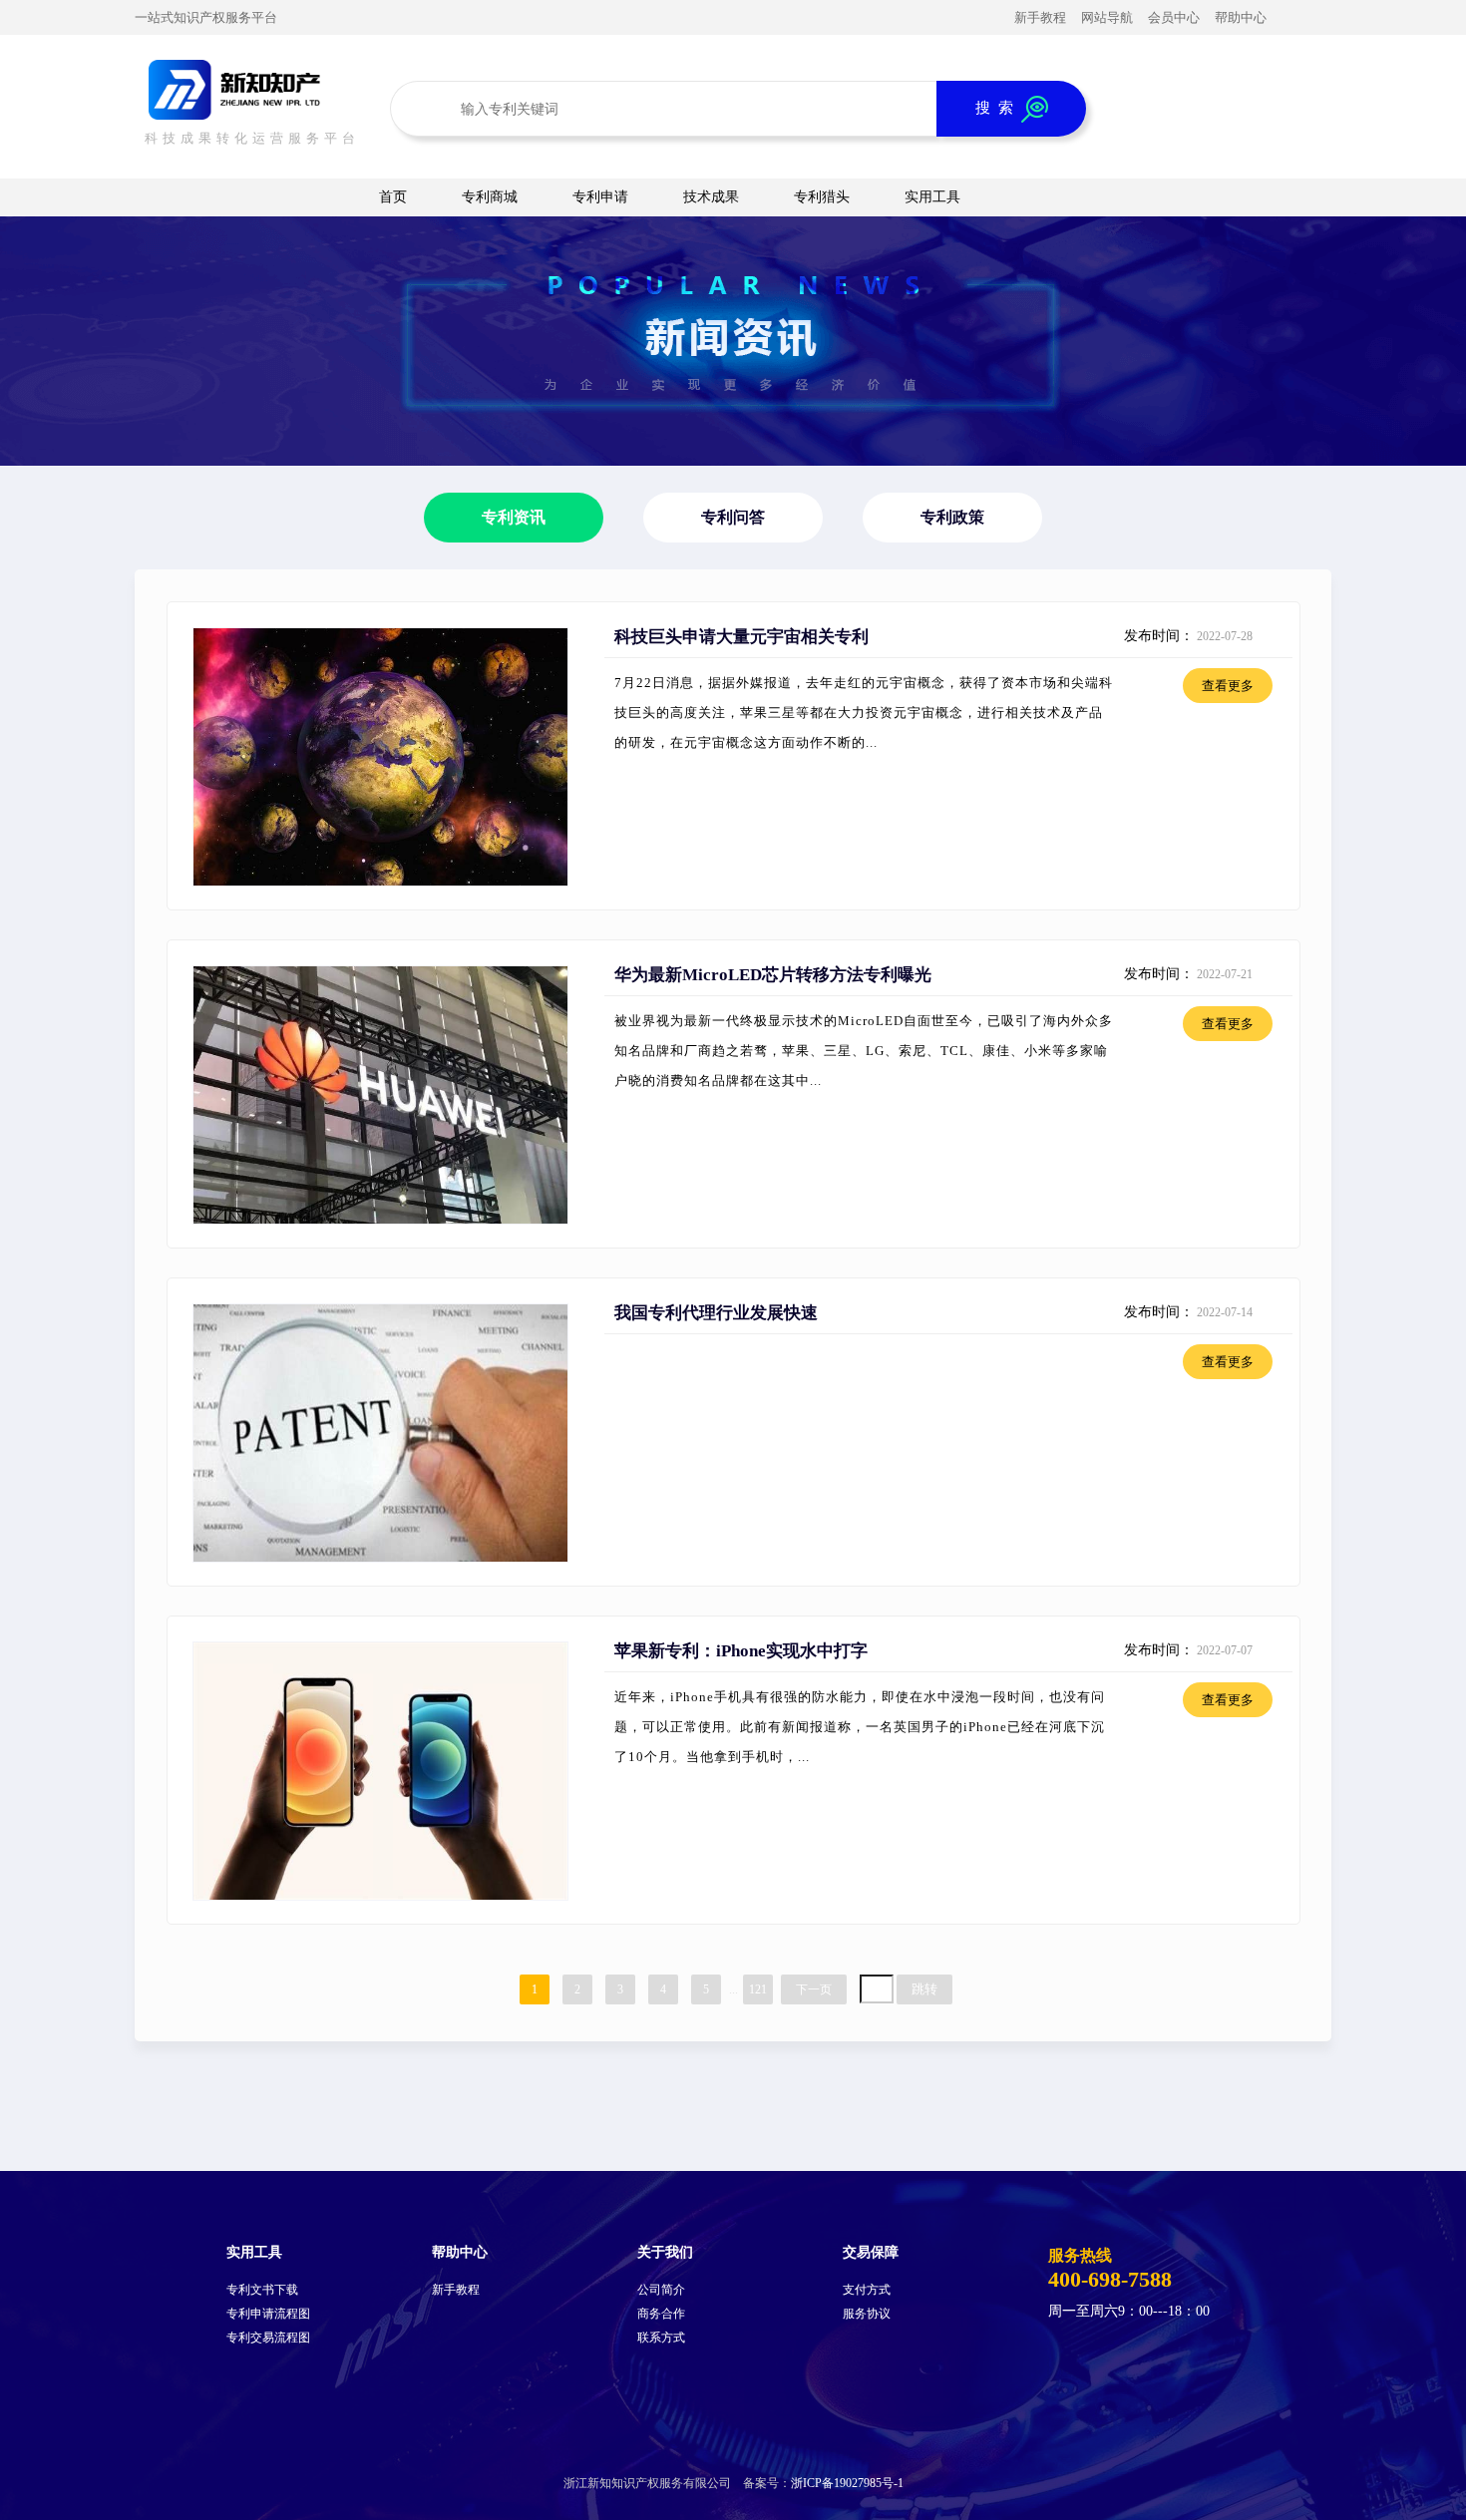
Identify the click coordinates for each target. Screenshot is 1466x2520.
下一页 (814, 1989)
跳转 (924, 1989)
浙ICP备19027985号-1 (847, 2483)
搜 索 (998, 107)
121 (758, 1989)
